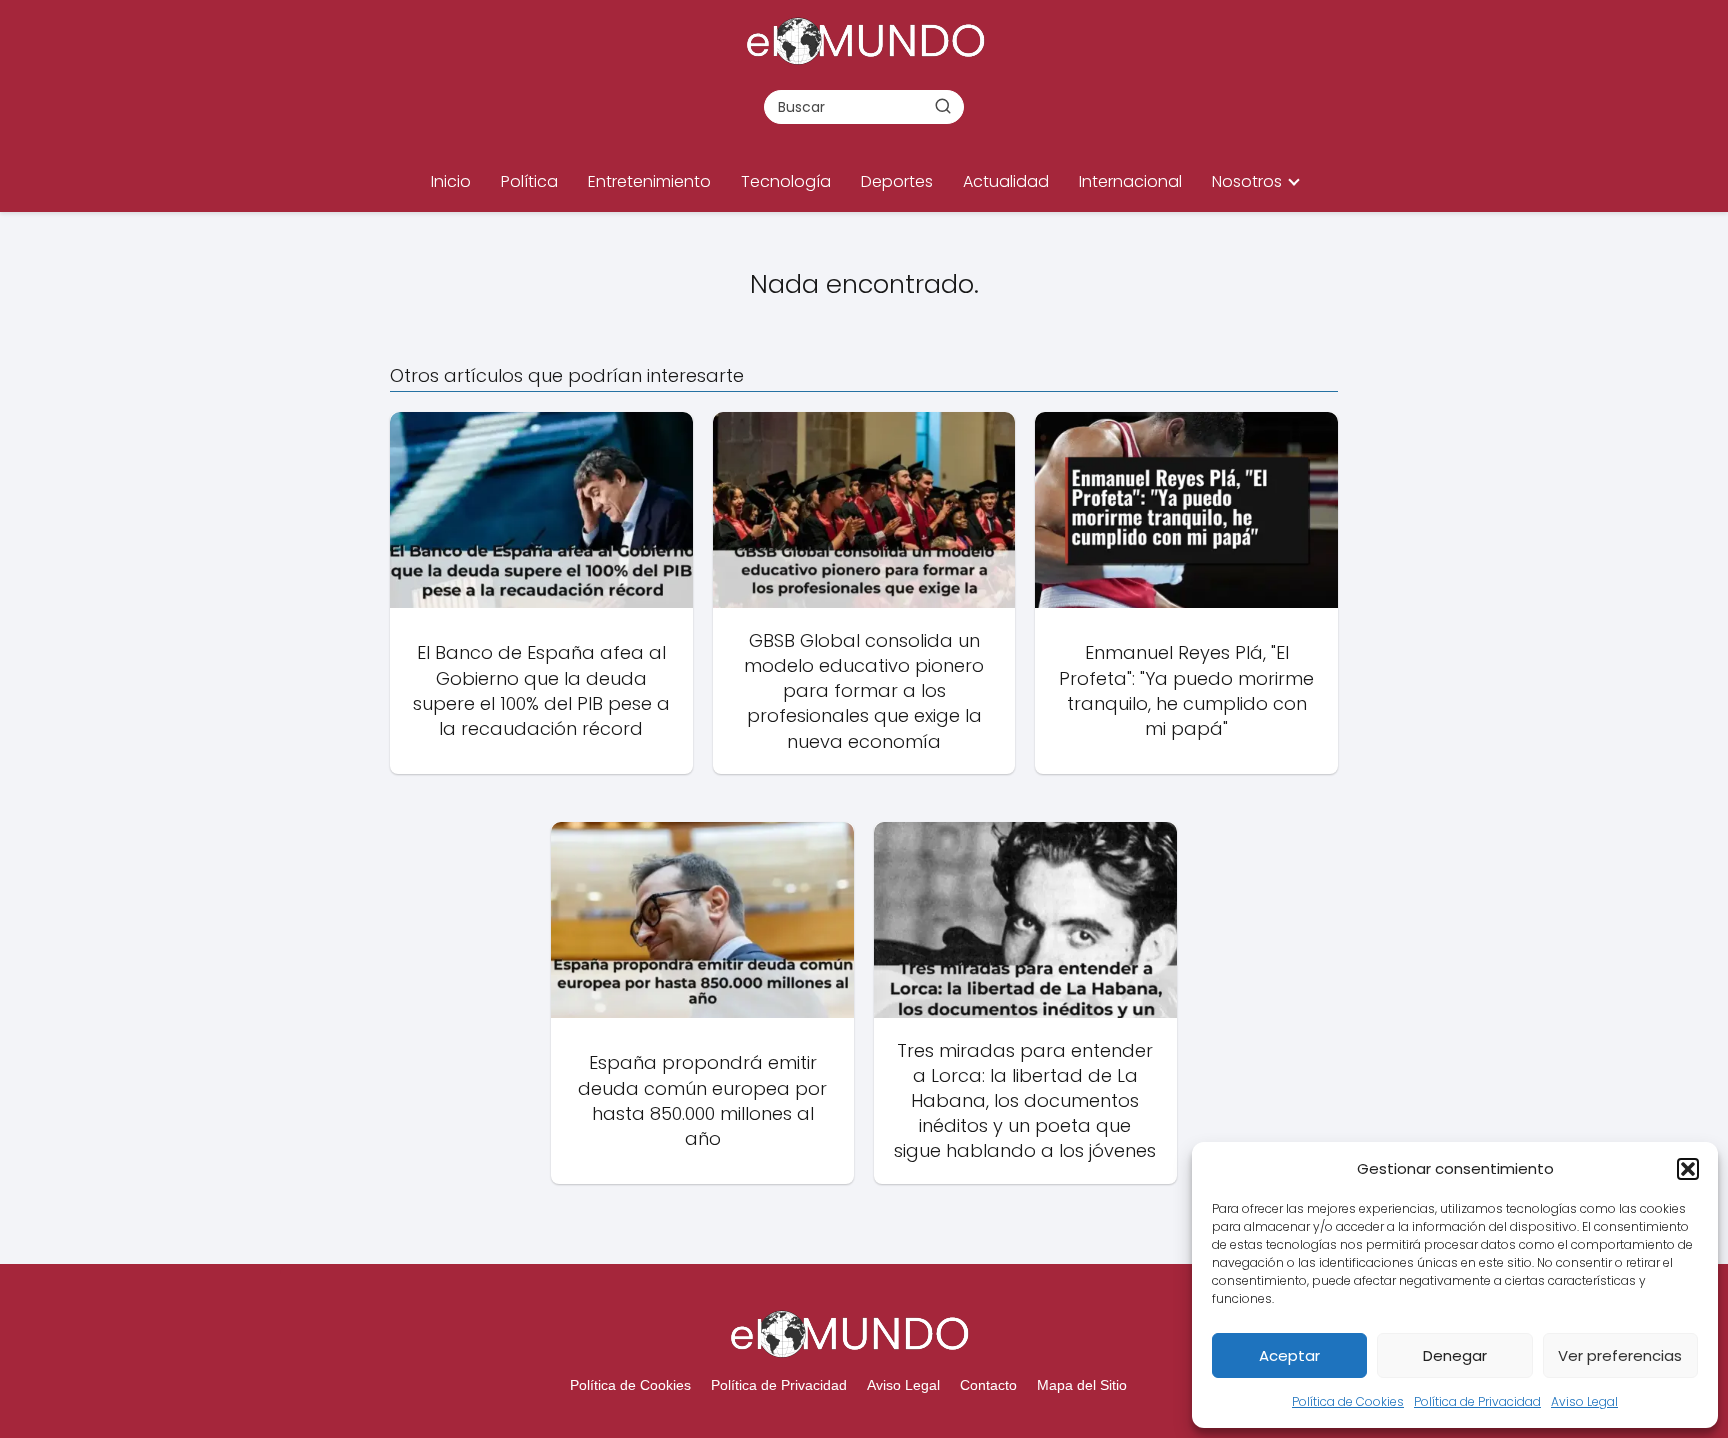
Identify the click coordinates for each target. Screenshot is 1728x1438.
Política (529, 181)
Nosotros (1247, 181)
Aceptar (1289, 1355)
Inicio (451, 181)
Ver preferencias (1620, 1355)
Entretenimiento (649, 181)
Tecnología (786, 181)
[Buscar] (943, 106)
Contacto (988, 1385)
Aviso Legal (1584, 1401)
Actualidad (1006, 181)
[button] (1688, 1169)
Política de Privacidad (1477, 1401)
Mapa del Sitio (1082, 1385)
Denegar (1455, 1355)
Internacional (1130, 181)
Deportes (897, 181)
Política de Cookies (1348, 1401)
